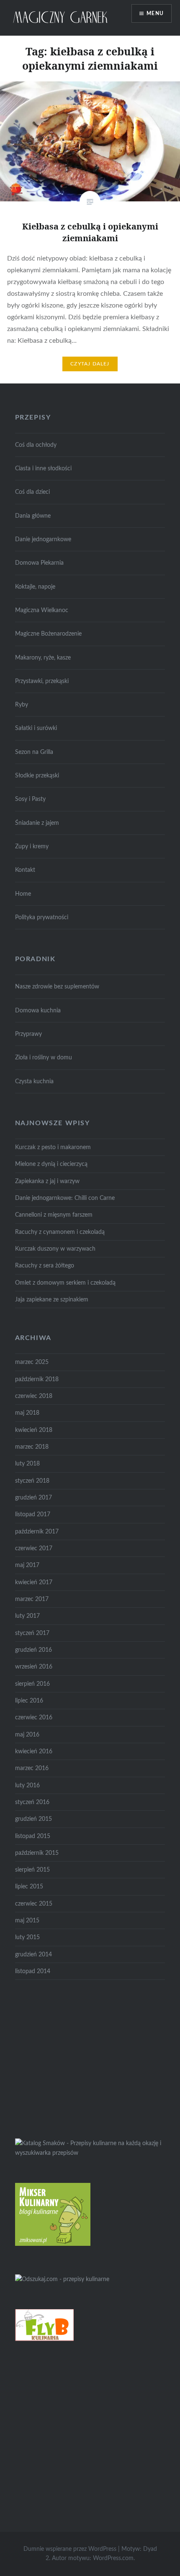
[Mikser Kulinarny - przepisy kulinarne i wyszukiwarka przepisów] (53, 2244)
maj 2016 (27, 1735)
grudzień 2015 (33, 1819)
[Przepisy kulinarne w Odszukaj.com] (62, 2279)
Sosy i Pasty (30, 799)
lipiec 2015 (29, 1886)
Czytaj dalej (90, 364)
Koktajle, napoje (35, 587)
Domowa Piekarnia (39, 563)
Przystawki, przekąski (42, 681)
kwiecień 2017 (34, 1582)
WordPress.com (113, 2558)
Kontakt (25, 870)
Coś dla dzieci (32, 492)
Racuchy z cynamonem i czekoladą (60, 1232)
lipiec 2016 (29, 1701)
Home (23, 894)
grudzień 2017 (33, 1498)
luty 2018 (27, 1464)
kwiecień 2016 (34, 1751)
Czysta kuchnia (34, 1081)
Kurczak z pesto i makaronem (53, 1147)
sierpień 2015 (32, 1870)
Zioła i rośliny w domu (44, 1057)
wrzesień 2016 (34, 1667)
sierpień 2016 (32, 1684)
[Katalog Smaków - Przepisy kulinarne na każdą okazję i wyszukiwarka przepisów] (90, 2153)
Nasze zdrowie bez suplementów (57, 987)
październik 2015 (37, 1853)
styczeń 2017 (32, 1633)
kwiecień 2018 (34, 1430)
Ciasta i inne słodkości (43, 468)
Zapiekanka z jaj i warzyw (47, 1181)
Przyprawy (28, 1034)
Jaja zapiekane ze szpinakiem (52, 1300)
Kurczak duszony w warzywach (55, 1249)
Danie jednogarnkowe (43, 539)
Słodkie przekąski (37, 776)
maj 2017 (27, 1565)
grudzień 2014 (33, 1954)
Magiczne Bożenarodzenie (48, 634)
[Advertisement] (78, 2057)
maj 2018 (27, 1413)
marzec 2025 (32, 1362)
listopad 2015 (33, 1836)
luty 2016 (27, 1785)
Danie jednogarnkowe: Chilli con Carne (65, 1198)
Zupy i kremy (32, 846)
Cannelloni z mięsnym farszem (54, 1215)
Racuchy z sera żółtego (45, 1266)
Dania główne (33, 516)
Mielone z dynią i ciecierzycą (51, 1164)
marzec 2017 (32, 1599)
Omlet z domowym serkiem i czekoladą (65, 1283)
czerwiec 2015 (34, 1904)
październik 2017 (37, 1532)
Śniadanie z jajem (37, 823)
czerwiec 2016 (34, 1717)
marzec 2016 (32, 1768)
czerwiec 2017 (34, 1548)
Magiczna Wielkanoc (42, 610)
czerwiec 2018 (34, 1396)
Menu (155, 13)
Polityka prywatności (42, 917)
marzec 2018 (32, 1447)
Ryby (22, 705)
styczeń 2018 (32, 1481)
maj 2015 (27, 1920)
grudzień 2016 (33, 1650)
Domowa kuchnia (38, 1010)
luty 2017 (27, 1616)
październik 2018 (37, 1379)
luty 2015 (27, 1937)
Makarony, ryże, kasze (43, 658)
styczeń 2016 (32, 1802)
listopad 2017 (33, 1514)
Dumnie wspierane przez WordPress (70, 2549)
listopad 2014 (33, 1971)
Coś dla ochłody (36, 445)
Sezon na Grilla (34, 752)
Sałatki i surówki (36, 728)
